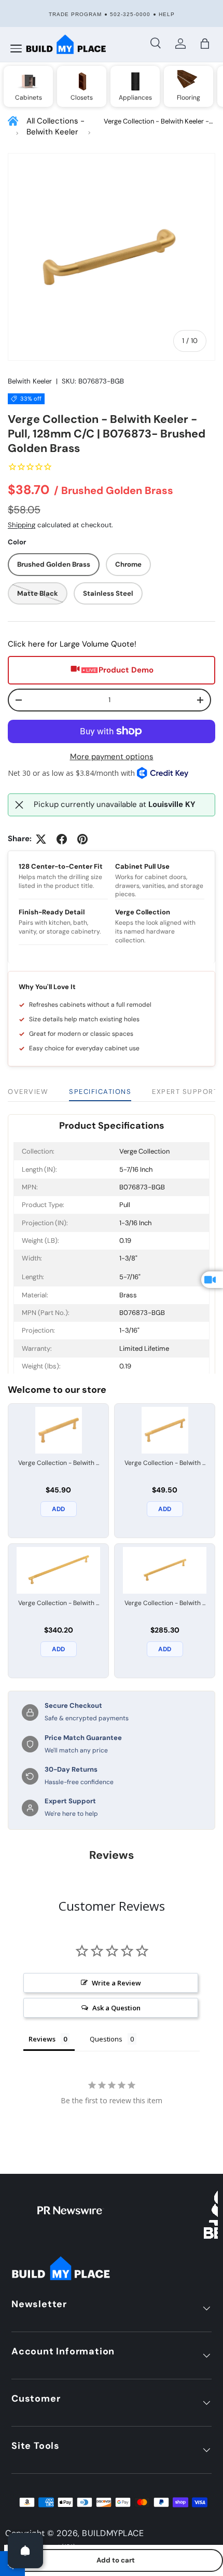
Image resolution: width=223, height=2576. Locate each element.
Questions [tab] (106, 2039)
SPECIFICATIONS (100, 1092)
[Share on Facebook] (62, 839)
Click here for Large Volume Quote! (72, 644)
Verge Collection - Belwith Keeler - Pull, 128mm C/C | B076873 (156, 122)
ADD (58, 1509)
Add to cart (116, 2560)
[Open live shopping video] (212, 1280)
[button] (205, 44)
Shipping (22, 525)
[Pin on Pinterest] (82, 839)
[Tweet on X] (41, 839)
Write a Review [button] (116, 1983)
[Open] (25, 2551)
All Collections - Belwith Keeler (55, 126)
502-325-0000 (130, 14)
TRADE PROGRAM (75, 14)
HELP (167, 14)
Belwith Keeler (30, 381)
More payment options (112, 757)
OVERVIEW (28, 1092)
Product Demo (126, 670)
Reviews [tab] (42, 2039)
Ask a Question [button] (116, 2008)
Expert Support (185, 1092)
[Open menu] (16, 49)
